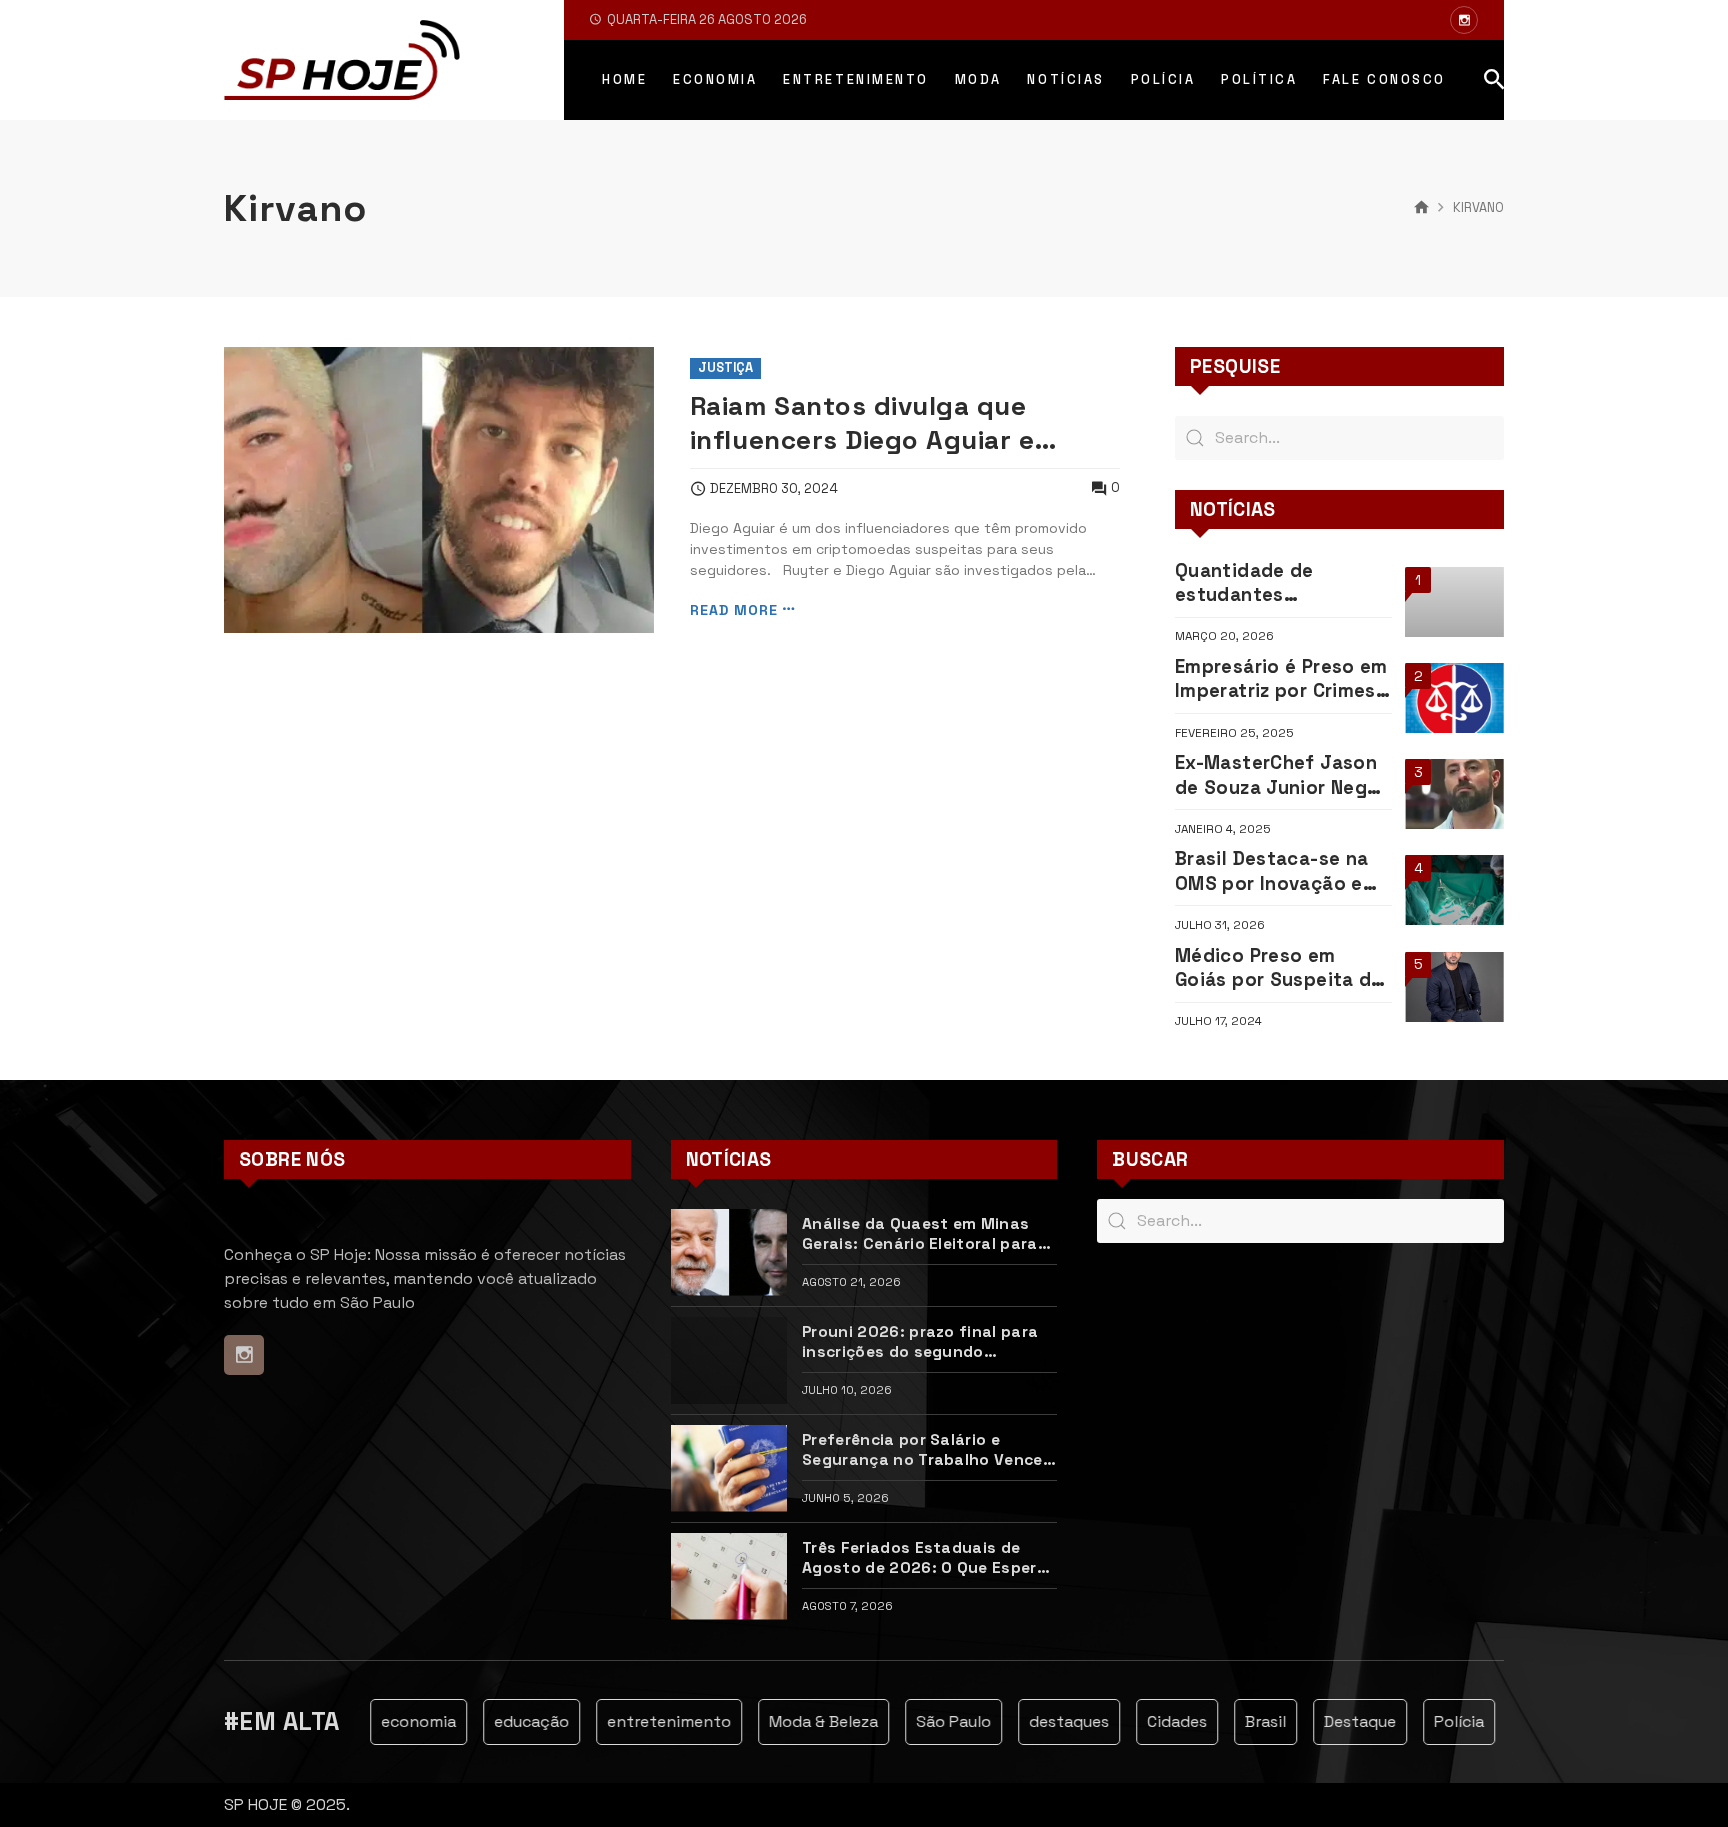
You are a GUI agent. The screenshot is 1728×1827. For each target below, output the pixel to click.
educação (511, 1721)
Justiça (725, 367)
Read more (734, 609)
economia (398, 1721)
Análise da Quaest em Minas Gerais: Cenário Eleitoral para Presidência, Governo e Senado (925, 1234)
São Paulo (933, 1721)
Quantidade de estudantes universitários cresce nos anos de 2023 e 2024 (1274, 583)
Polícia (1439, 1721)
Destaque (1340, 1721)
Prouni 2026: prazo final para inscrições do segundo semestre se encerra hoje (920, 1342)
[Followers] (1464, 20)
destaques (1049, 1721)
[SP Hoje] (342, 60)
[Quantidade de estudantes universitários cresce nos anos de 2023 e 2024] (1454, 602)
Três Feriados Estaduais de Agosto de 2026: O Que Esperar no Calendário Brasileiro (927, 1558)
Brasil (1245, 1721)
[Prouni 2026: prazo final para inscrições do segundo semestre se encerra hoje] (729, 1360)
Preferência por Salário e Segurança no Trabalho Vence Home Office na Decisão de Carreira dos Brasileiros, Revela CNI (927, 1450)
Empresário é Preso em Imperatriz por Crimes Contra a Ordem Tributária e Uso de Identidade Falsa (1281, 679)
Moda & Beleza (803, 1721)
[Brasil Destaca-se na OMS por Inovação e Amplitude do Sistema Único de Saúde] (1454, 890)
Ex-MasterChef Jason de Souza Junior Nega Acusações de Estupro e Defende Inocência (1280, 775)
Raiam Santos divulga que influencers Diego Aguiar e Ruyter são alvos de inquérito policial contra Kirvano (883, 423)
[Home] (1421, 208)
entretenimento (649, 1721)
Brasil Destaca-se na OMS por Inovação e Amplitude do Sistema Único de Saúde (1279, 871)
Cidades (1157, 1721)
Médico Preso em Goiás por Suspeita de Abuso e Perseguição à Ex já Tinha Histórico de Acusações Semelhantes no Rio (1282, 968)
